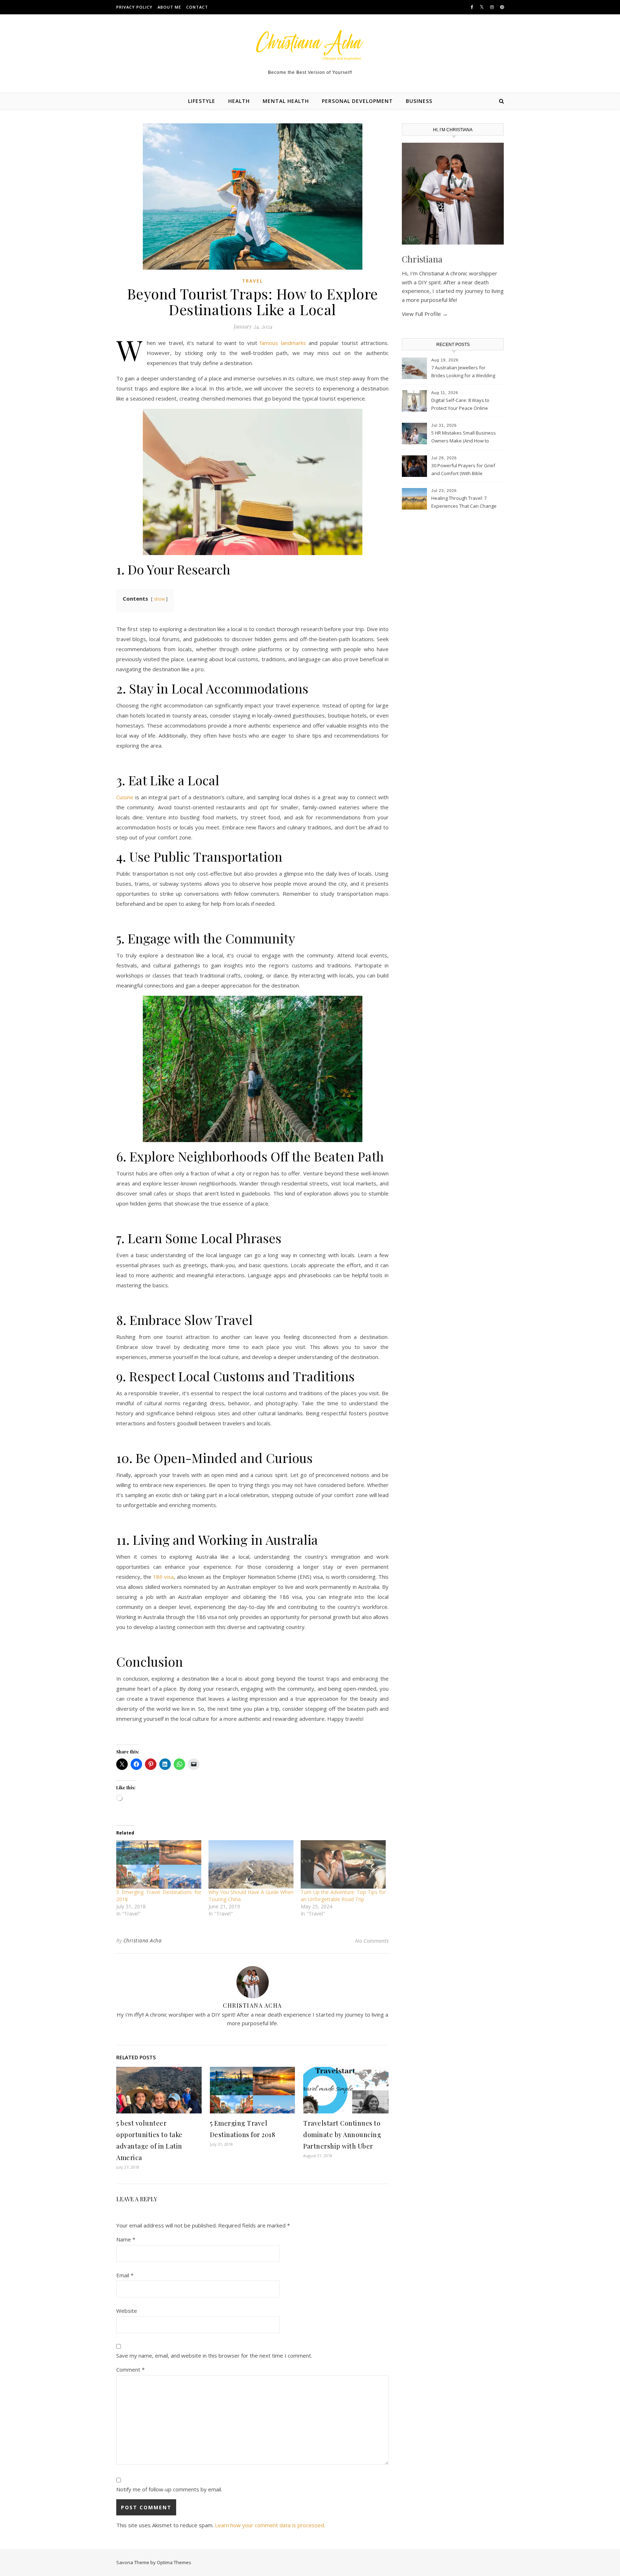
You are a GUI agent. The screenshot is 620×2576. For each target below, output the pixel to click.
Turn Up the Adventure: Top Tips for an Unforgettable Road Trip (343, 1896)
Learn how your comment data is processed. (270, 2525)
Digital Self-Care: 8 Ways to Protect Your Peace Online (460, 404)
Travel (253, 281)
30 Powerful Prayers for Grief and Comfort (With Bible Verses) (463, 470)
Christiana (422, 259)
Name (126, 2239)
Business (419, 101)
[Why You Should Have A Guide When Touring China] (251, 1864)
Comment (130, 2369)
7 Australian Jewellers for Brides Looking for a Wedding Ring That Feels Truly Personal (464, 372)
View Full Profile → (425, 314)
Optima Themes (174, 2562)
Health (239, 101)
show (159, 599)
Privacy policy (134, 7)
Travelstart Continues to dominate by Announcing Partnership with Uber (342, 2135)
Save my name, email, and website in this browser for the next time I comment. (214, 2355)
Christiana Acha (143, 1940)
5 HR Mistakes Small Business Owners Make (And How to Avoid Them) (464, 437)
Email (125, 2275)
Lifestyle (202, 101)
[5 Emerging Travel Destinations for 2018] (159, 1864)
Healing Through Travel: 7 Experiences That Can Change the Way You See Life (464, 503)
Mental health (286, 101)
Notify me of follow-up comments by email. (169, 2489)
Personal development (357, 101)
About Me (169, 7)
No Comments (372, 1941)
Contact (197, 7)
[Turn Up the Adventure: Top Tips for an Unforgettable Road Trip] (343, 1864)
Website (127, 2311)
